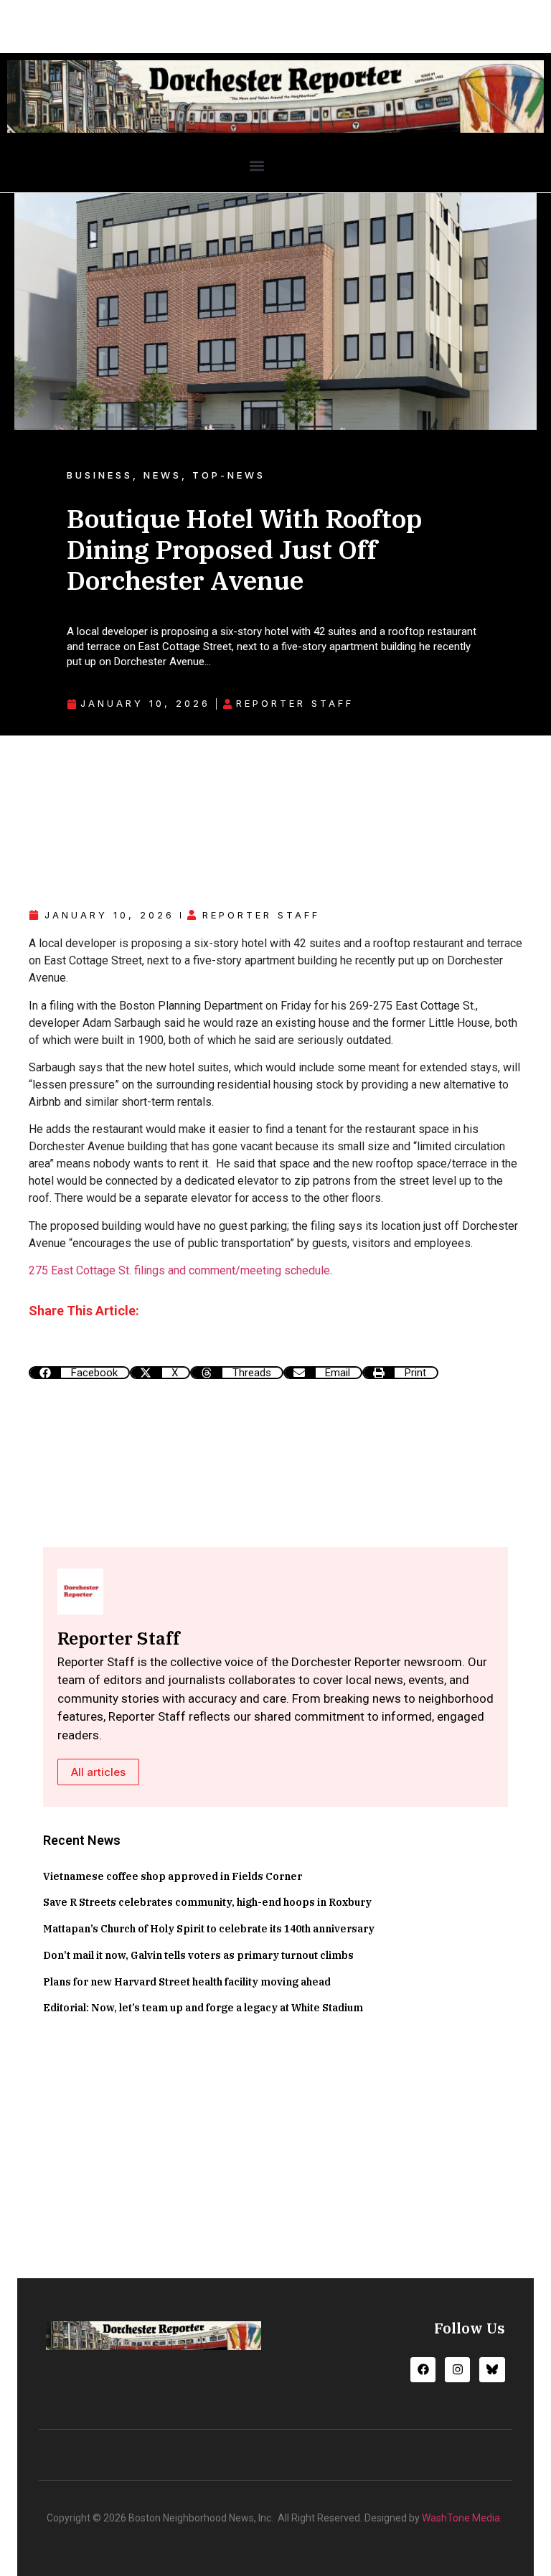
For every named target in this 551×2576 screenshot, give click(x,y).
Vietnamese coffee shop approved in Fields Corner (173, 1876)
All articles (98, 1772)
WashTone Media (461, 2518)
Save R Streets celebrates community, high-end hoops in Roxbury (207, 1902)
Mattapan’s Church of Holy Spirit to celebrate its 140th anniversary (209, 1929)
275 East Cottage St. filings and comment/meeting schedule (179, 1270)
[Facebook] (423, 2370)
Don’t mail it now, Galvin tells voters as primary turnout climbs (198, 1955)
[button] (256, 166)
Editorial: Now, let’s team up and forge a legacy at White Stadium (203, 2008)
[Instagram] (457, 2370)
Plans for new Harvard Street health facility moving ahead (187, 1982)
